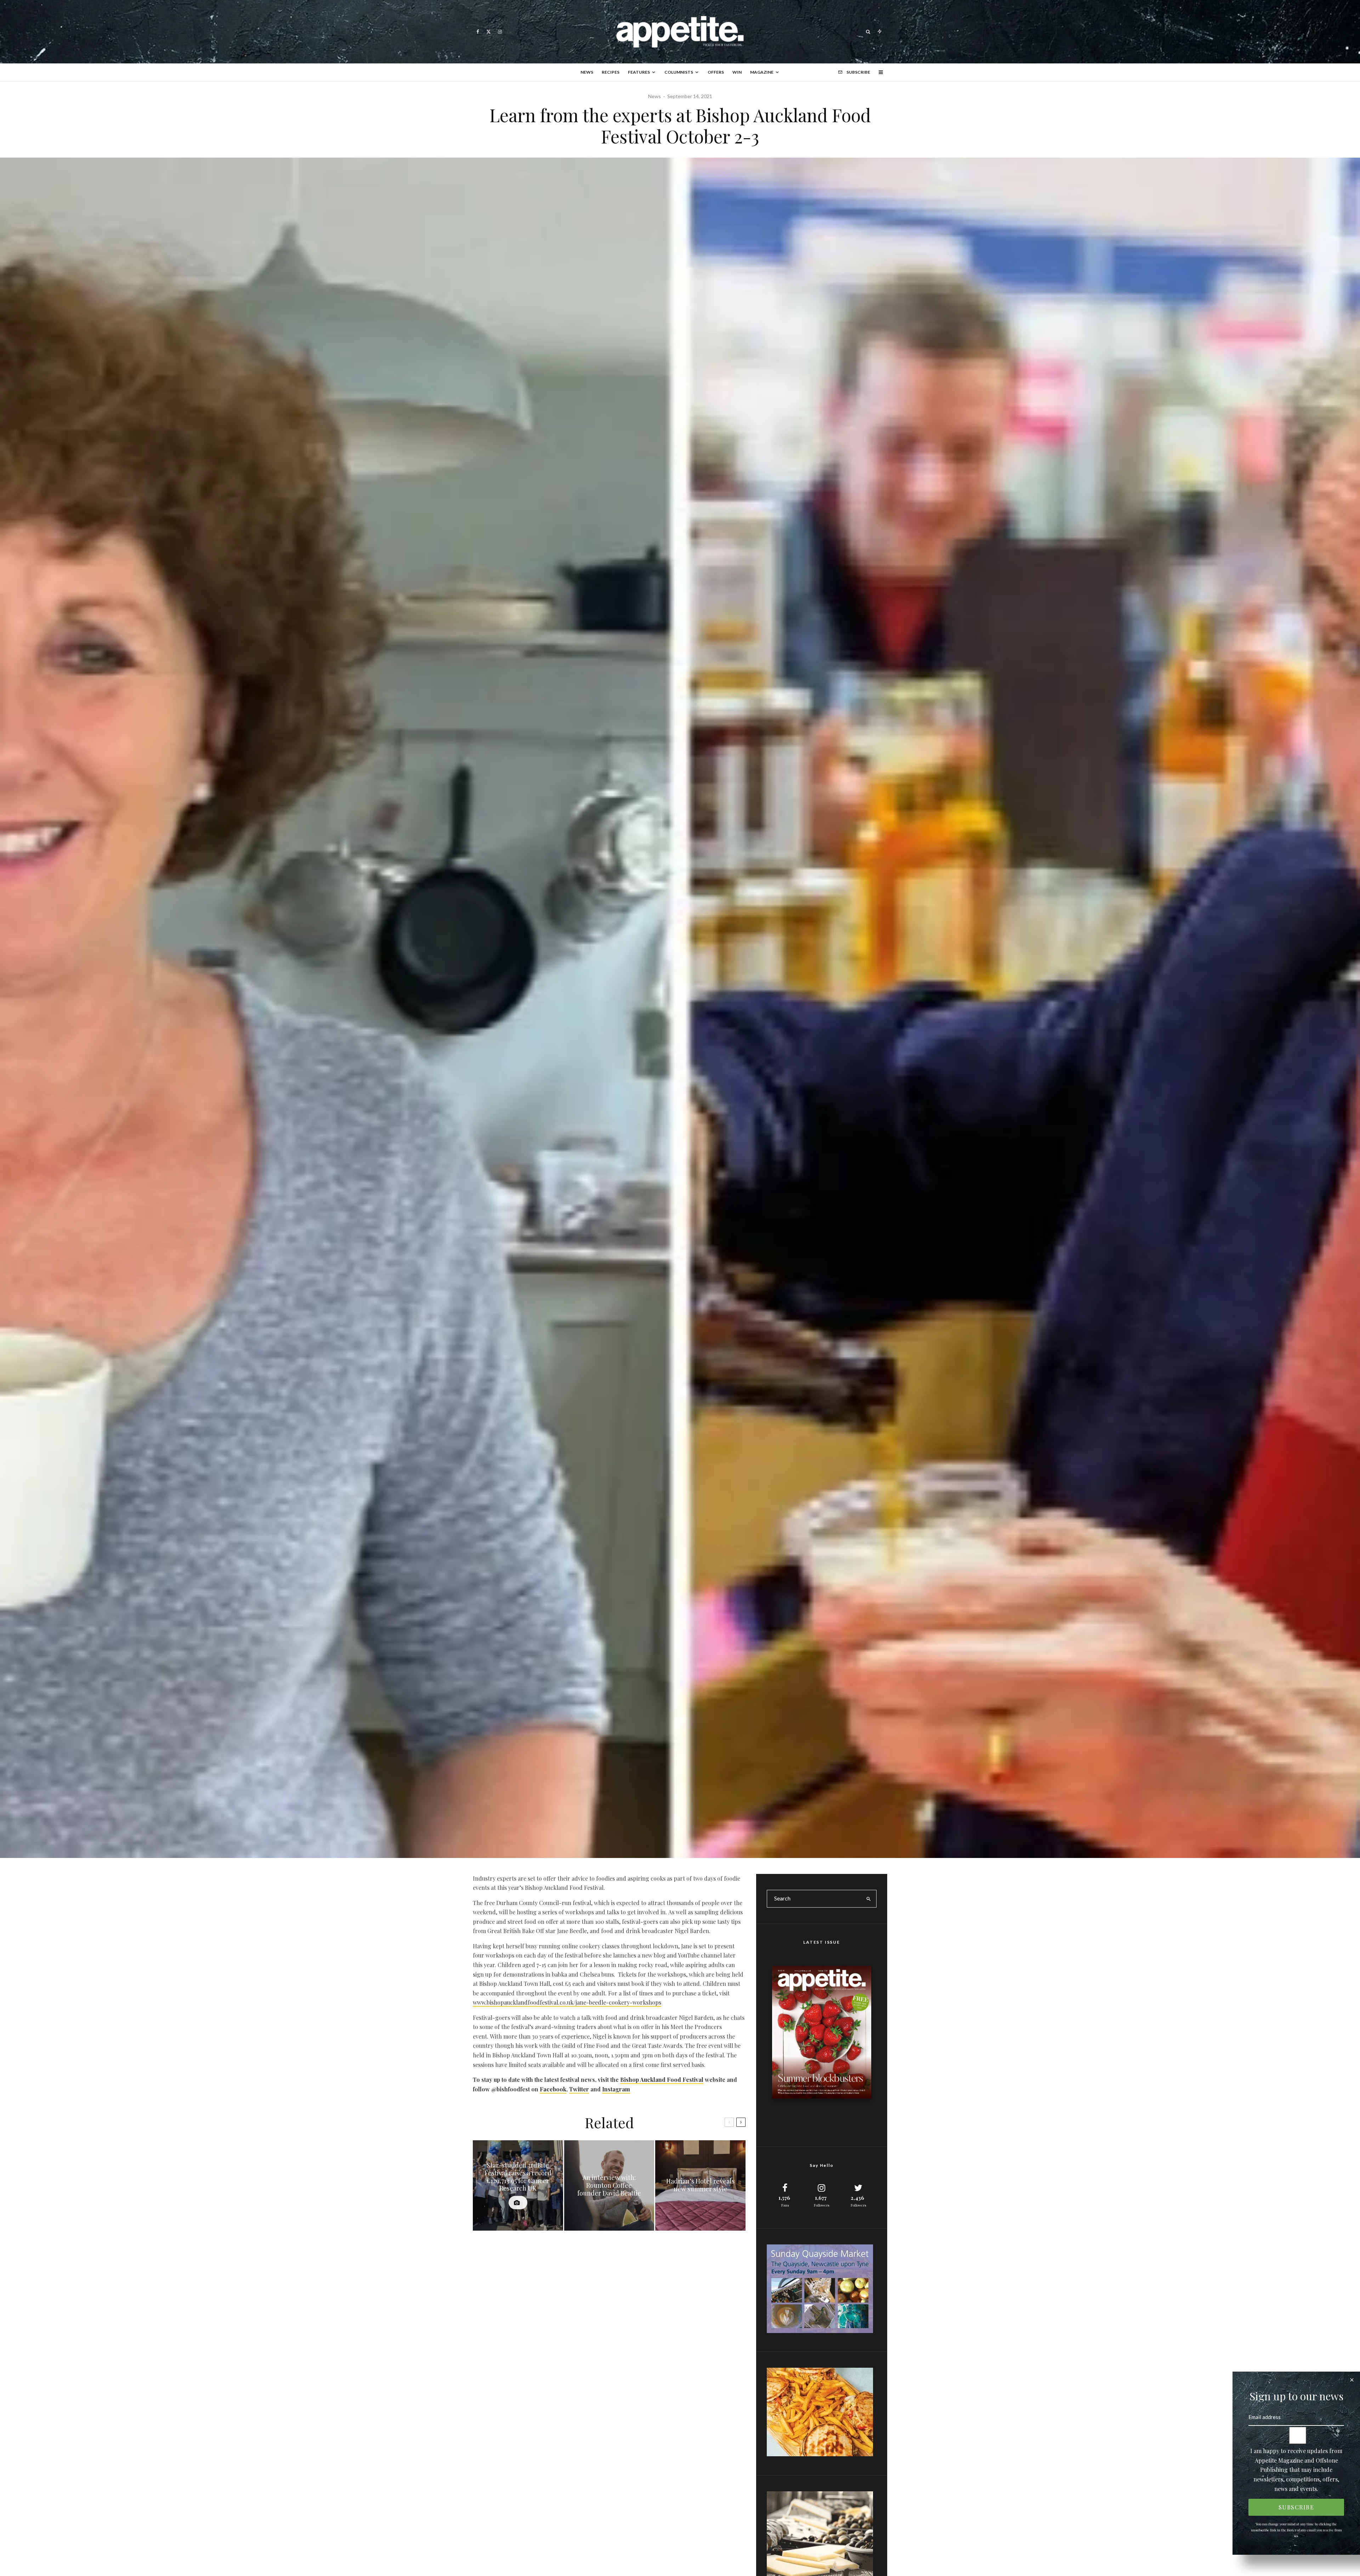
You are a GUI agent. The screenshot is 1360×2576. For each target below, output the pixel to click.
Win (737, 72)
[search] (869, 1899)
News (587, 72)
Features (639, 72)
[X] (489, 32)
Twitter (579, 2089)
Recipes (611, 72)
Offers (716, 72)
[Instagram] (500, 32)
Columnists (679, 72)
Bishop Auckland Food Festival (662, 2080)
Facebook (553, 2089)
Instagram (616, 2089)
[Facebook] (478, 32)
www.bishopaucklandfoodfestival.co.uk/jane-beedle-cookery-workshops (567, 2002)
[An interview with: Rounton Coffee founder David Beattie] (609, 2185)
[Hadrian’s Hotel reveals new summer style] (700, 2185)
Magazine (762, 72)
